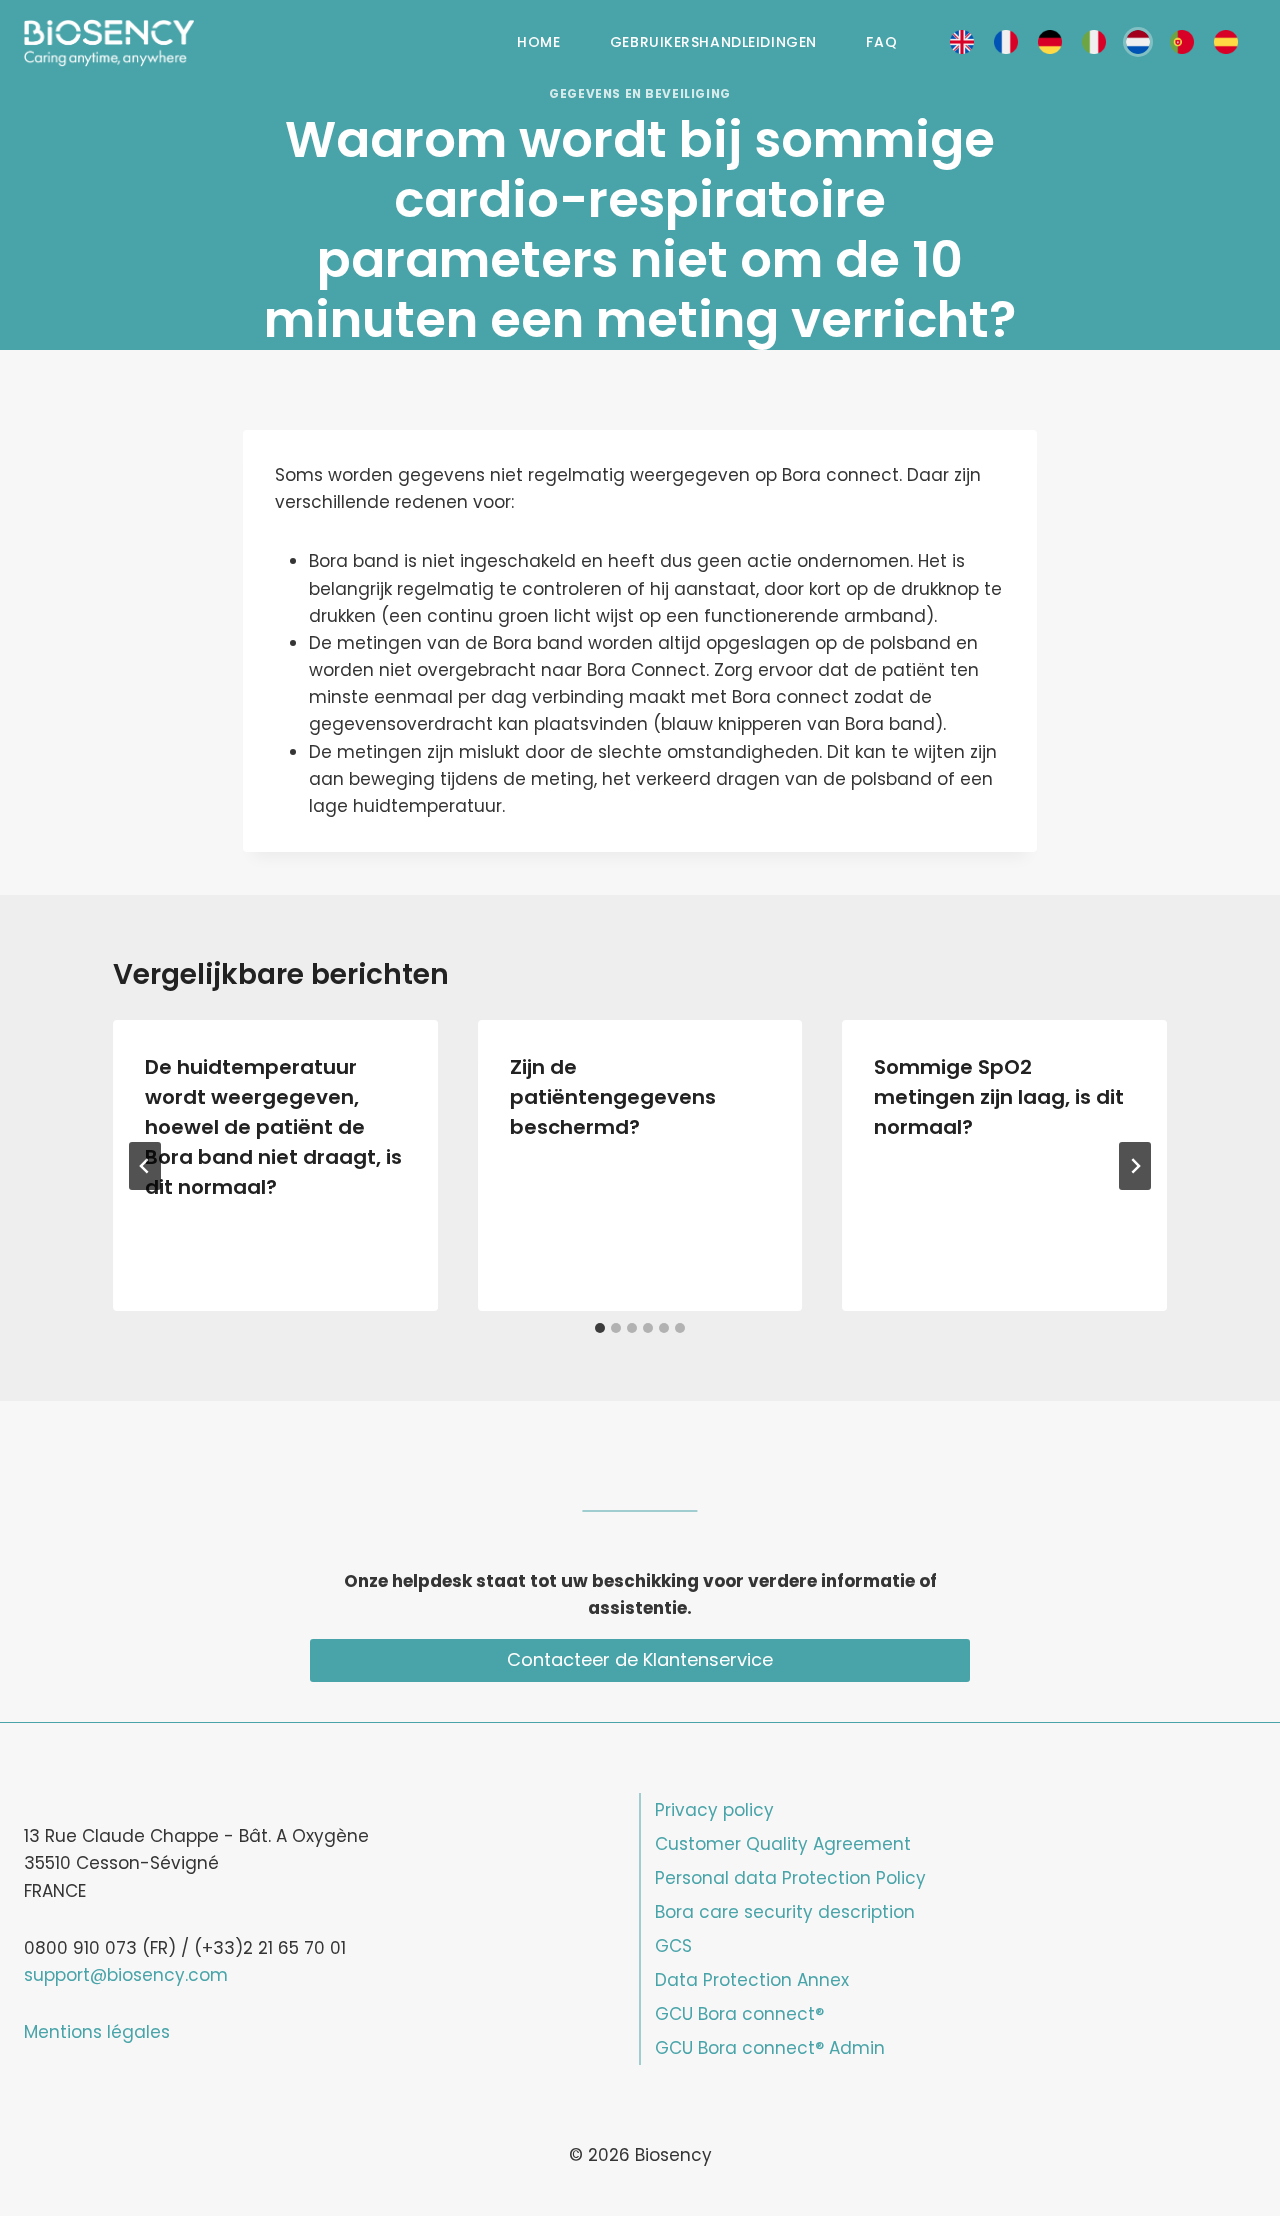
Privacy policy (714, 1810)
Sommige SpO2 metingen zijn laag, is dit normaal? (999, 1097)
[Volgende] (1135, 1166)
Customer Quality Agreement (783, 1844)
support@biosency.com (126, 1975)
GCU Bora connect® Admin (770, 2048)
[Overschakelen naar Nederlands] (1138, 42)
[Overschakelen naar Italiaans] (1094, 42)
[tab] (600, 1328)
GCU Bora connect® (739, 2014)
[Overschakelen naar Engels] (962, 42)
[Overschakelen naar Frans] (1006, 42)
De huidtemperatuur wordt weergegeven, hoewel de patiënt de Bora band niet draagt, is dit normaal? (273, 1127)
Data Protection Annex (752, 1980)
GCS (673, 1946)
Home (538, 42)
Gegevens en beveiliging (640, 94)
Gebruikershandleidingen (713, 42)
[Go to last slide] (145, 1166)
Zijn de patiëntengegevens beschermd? (613, 1097)
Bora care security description (785, 1912)
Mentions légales (97, 2032)
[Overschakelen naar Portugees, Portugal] (1182, 42)
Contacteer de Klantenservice (640, 1659)
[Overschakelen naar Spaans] (1226, 42)
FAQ (881, 42)
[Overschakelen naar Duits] (1050, 42)
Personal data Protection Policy (790, 1878)
